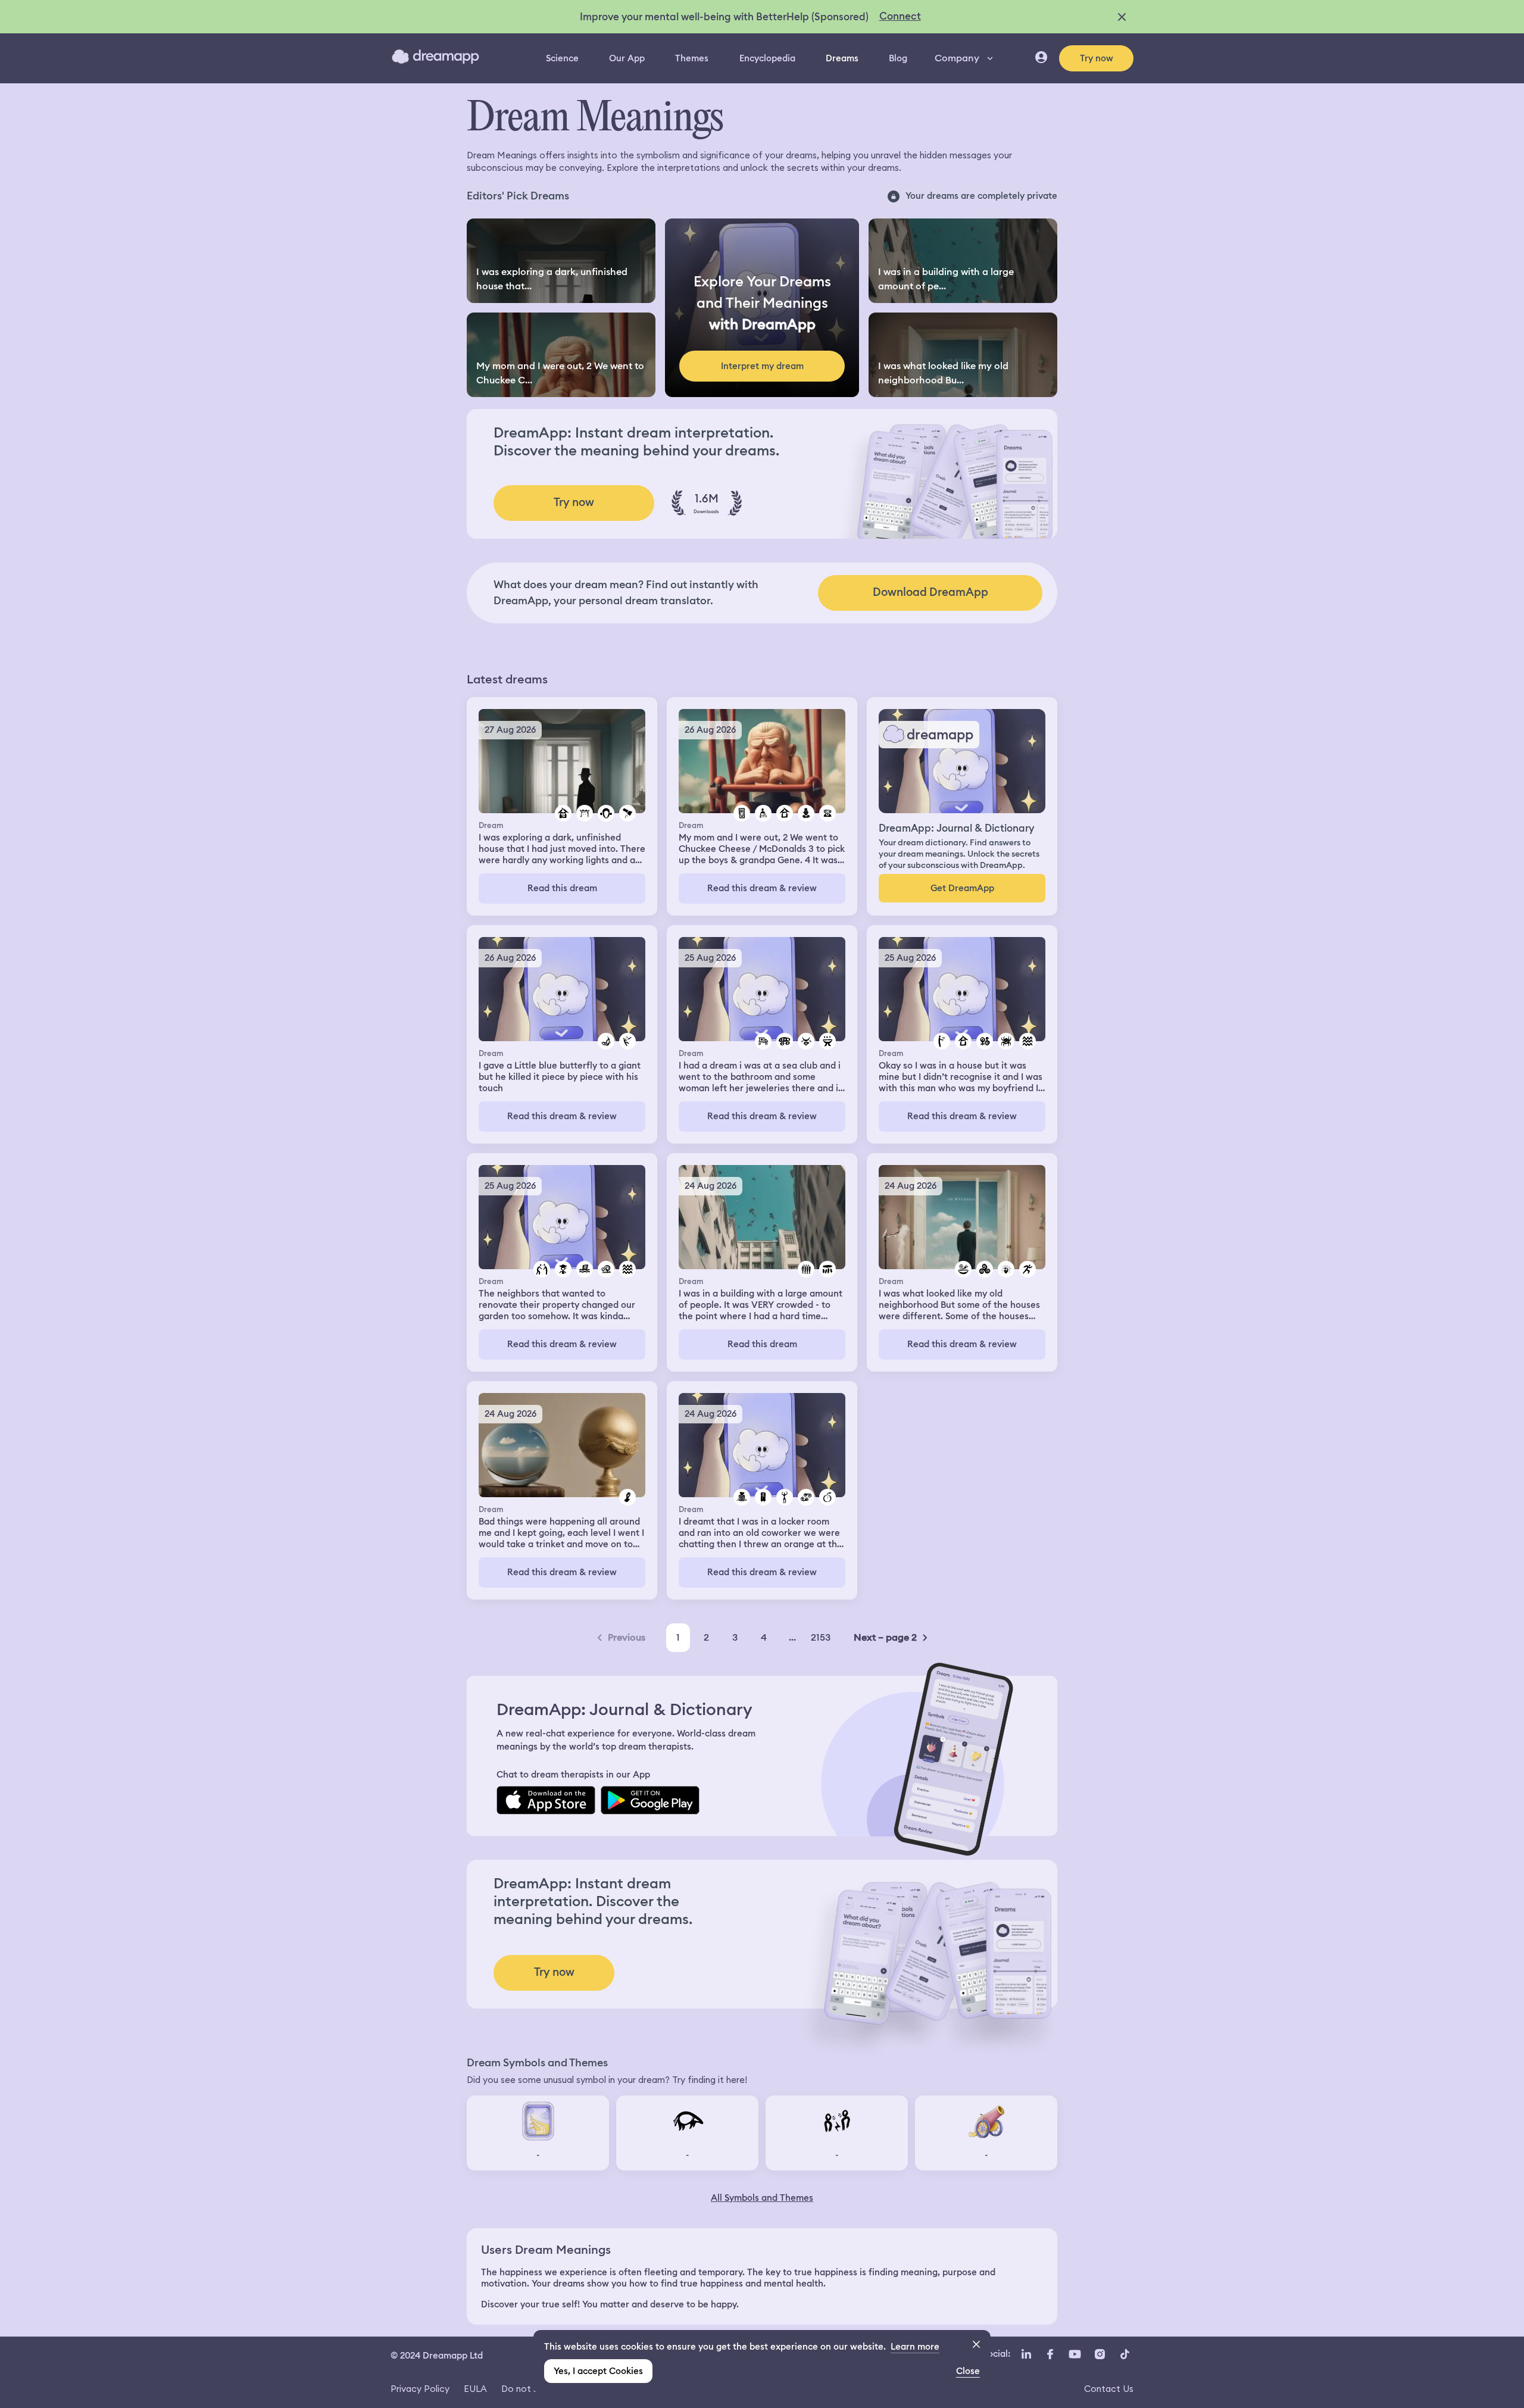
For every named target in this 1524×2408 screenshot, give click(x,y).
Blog (898, 58)
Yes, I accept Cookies (598, 2371)
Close (968, 2371)
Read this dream (562, 888)
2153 (821, 1637)
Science (562, 58)
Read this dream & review (762, 888)
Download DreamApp (930, 592)
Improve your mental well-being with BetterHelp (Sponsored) (724, 17)
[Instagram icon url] (1100, 2354)
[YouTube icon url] (1075, 2354)
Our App (627, 58)
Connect (900, 16)
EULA (475, 2389)
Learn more (915, 2347)
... (792, 1637)
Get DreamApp (962, 888)
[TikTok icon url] (1125, 2354)
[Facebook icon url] (1050, 2354)
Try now (1097, 58)
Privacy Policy (420, 2389)
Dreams (842, 58)
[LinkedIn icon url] (1027, 2354)
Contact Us (1109, 2389)
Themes (692, 58)
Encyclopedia (767, 58)
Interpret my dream (762, 366)
